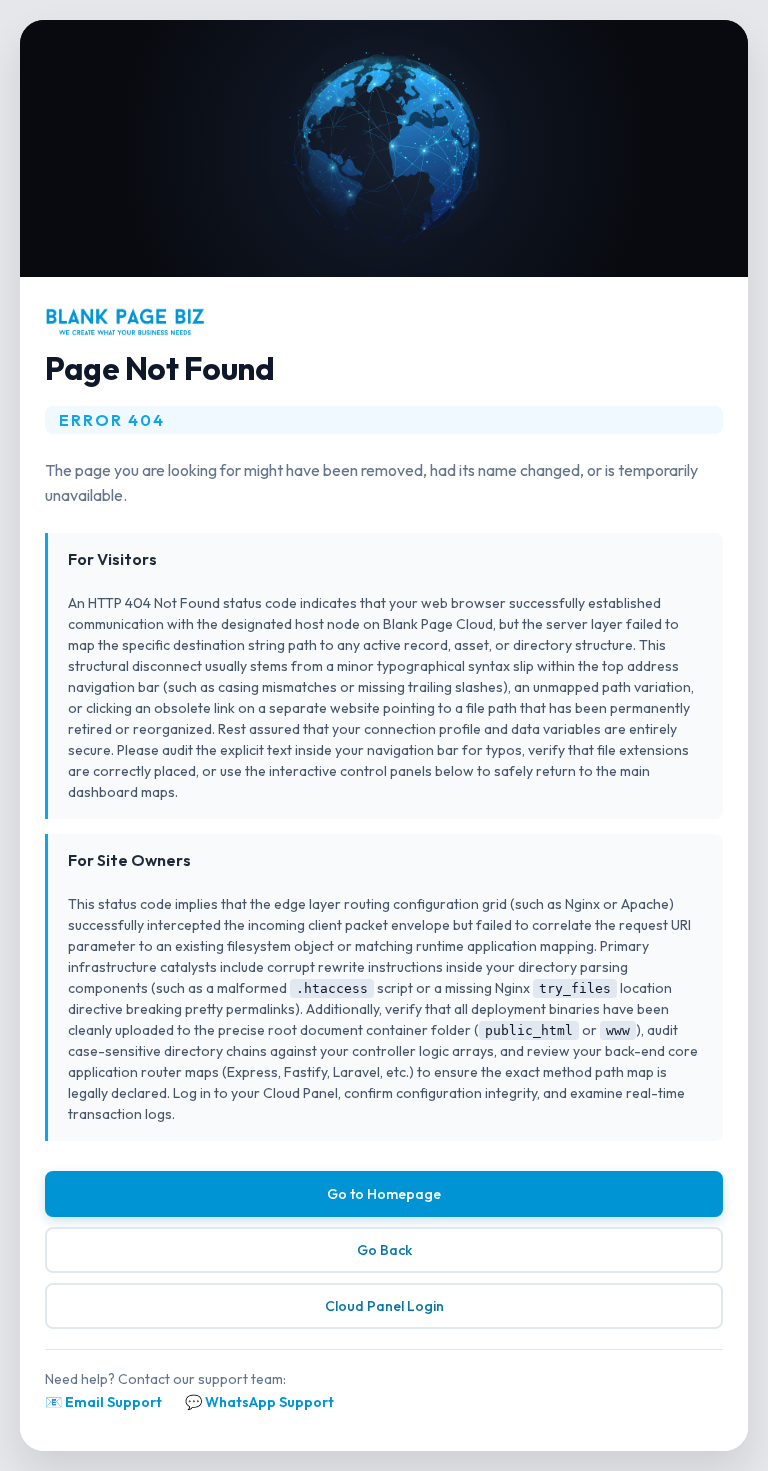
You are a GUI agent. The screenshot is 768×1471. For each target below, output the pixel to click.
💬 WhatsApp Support (259, 1402)
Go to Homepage (384, 1194)
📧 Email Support (103, 1402)
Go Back (384, 1250)
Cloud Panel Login (384, 1306)
